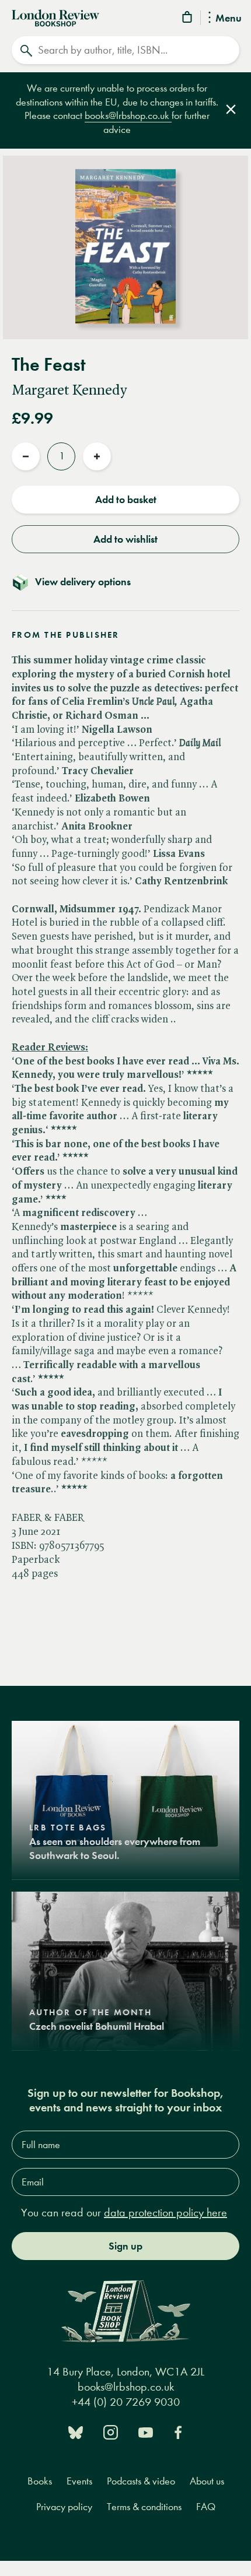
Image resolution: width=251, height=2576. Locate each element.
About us (207, 2481)
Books (40, 2481)
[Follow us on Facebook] (178, 2431)
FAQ (206, 2507)
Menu (229, 19)
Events (79, 2481)
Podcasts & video (141, 2481)
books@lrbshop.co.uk (128, 116)
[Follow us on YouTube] (146, 2431)
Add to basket (126, 500)
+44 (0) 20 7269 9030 (126, 2402)
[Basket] (188, 19)
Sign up (125, 2246)
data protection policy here (165, 2213)
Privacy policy (64, 2507)
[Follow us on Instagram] (111, 2431)
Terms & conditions (144, 2507)
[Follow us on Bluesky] (76, 2431)
